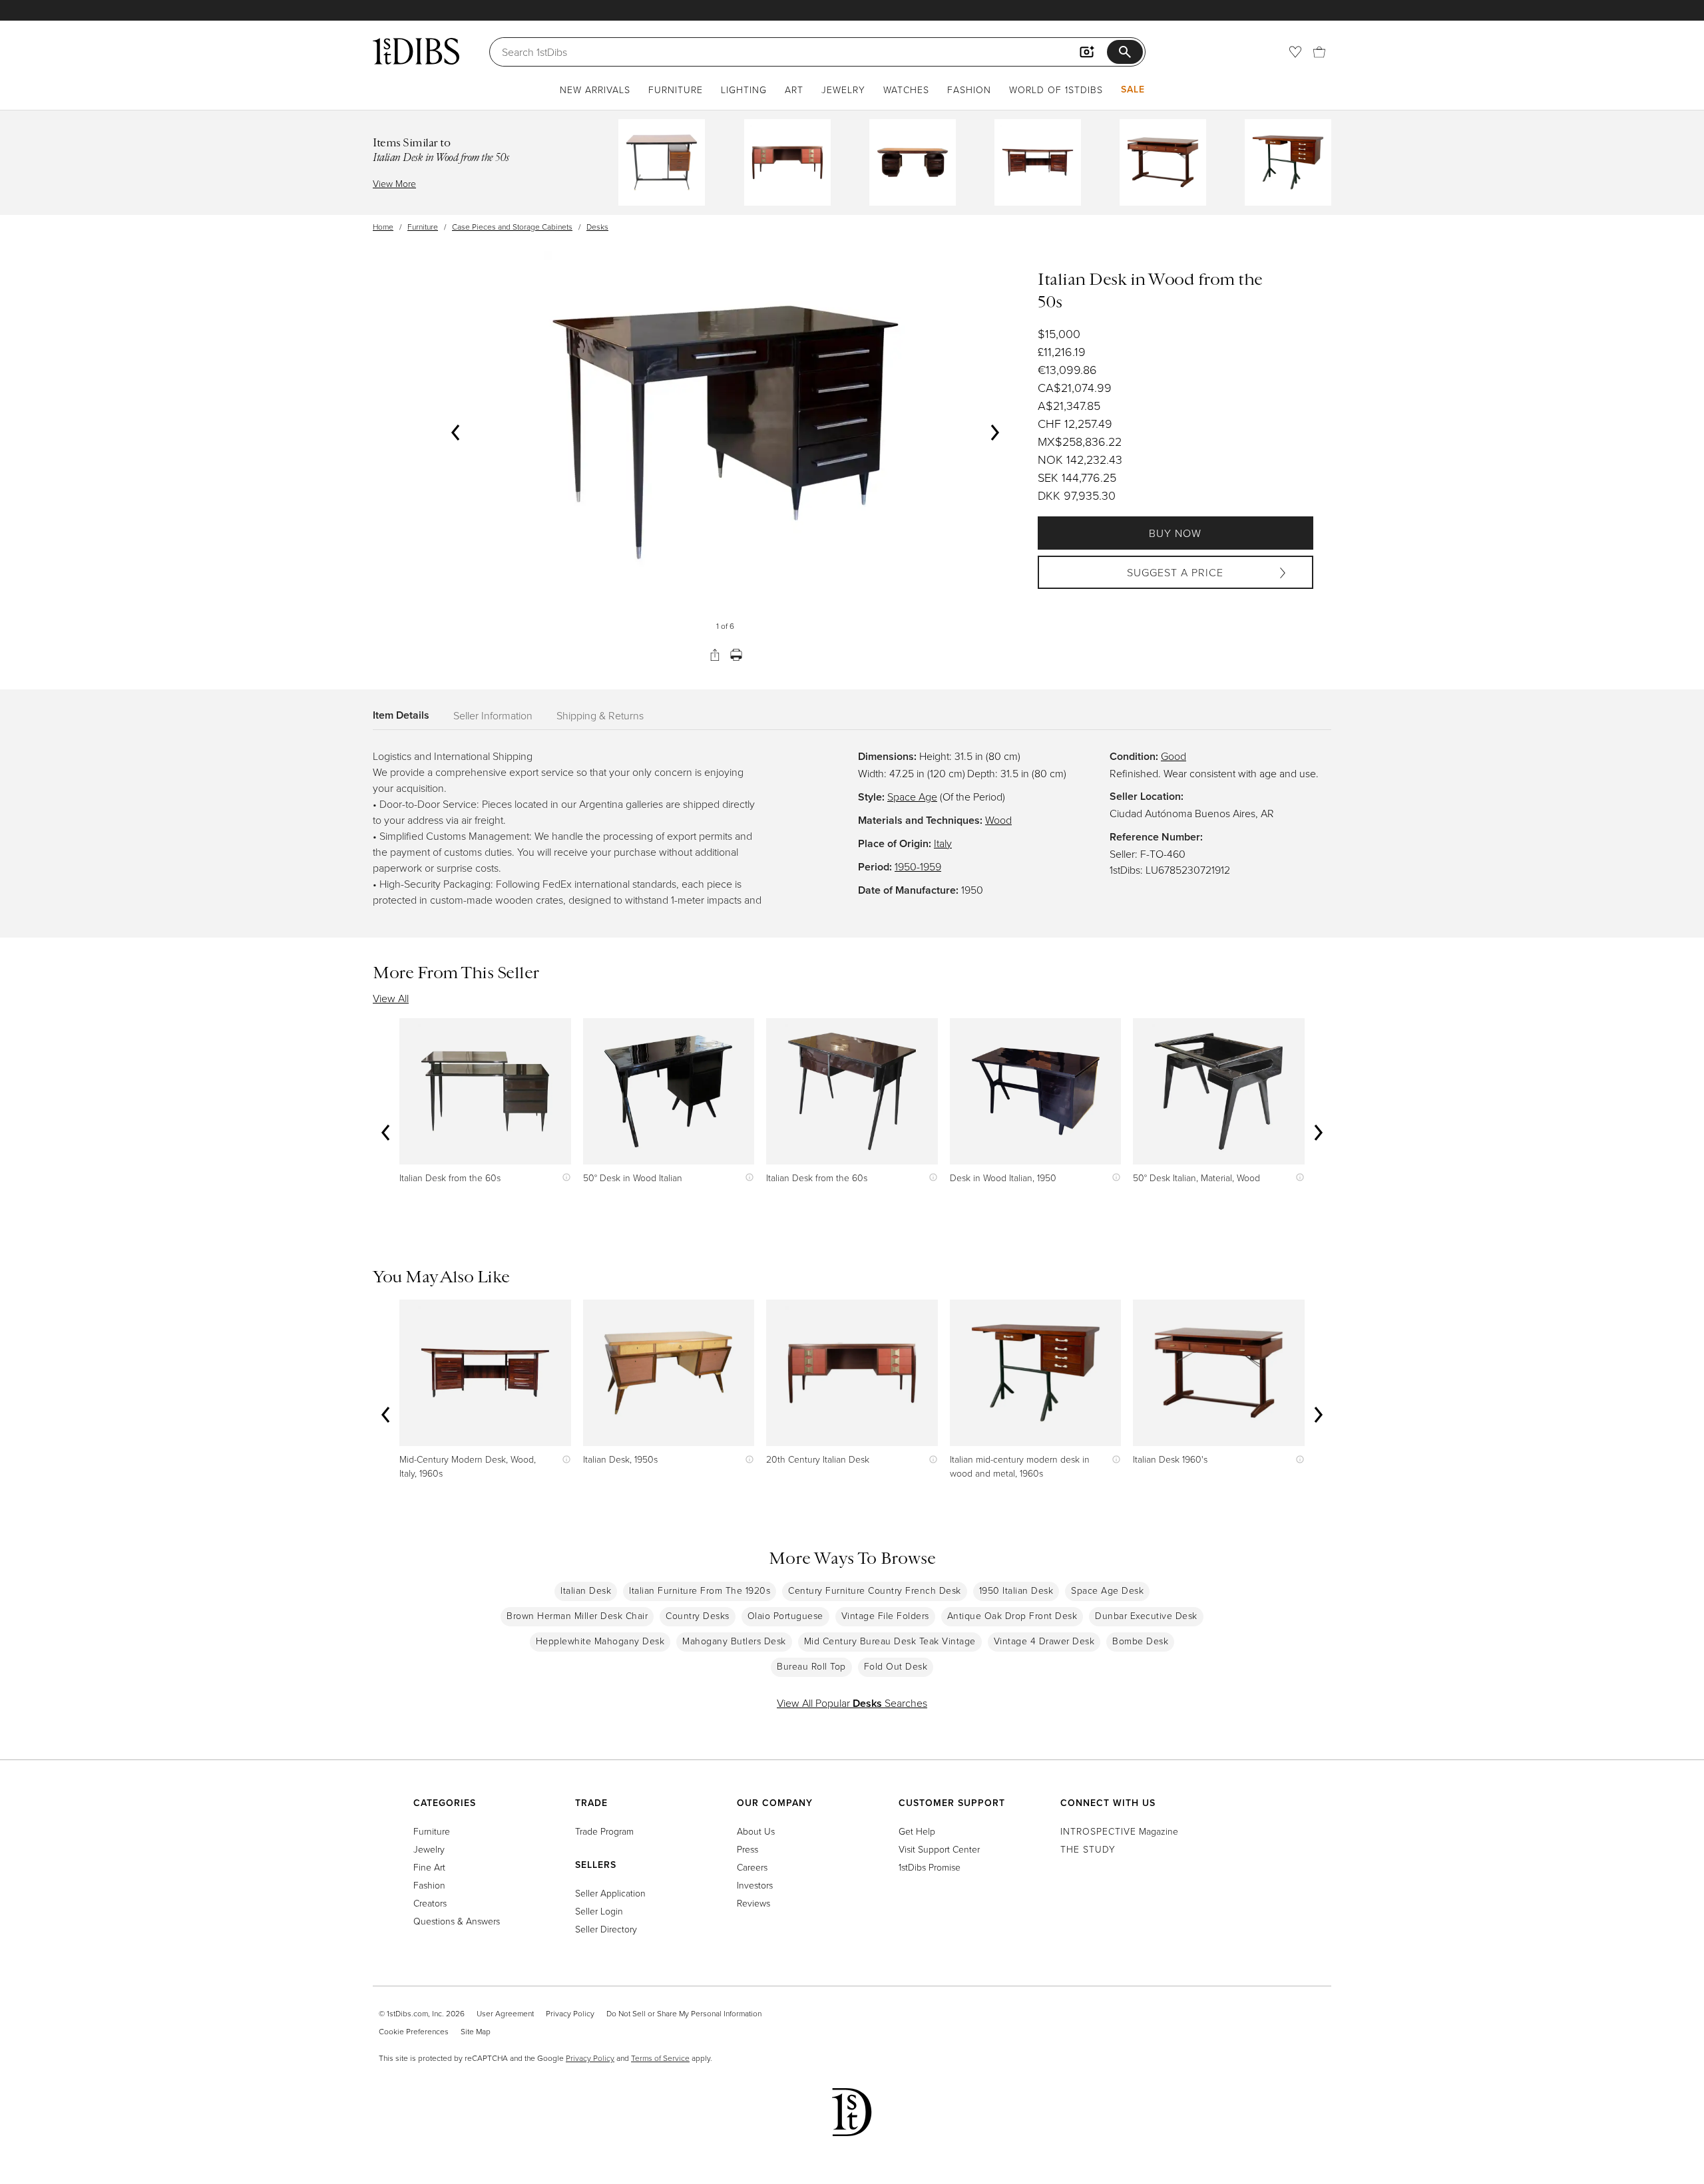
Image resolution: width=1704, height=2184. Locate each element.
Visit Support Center (939, 1849)
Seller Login (599, 1911)
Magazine (1119, 1831)
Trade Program (604, 1831)
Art (794, 90)
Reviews (753, 1903)
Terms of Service (660, 2058)
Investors (755, 1885)
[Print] (736, 655)
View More (394, 183)
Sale (1133, 89)
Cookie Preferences (414, 2031)
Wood (998, 820)
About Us (756, 1831)
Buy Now (1175, 533)
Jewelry (843, 90)
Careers (752, 1867)
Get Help (917, 1831)
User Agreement (505, 2013)
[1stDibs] (416, 51)
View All (391, 998)
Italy (943, 843)
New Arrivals (595, 90)
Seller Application (610, 1893)
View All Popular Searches (852, 1703)
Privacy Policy (570, 2013)
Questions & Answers (457, 1921)
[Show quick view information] (563, 1178)
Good (1173, 756)
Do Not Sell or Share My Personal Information (684, 2013)
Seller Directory (606, 1929)
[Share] (715, 655)
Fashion (969, 90)
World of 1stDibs (1056, 90)
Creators (430, 1903)
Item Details (401, 715)
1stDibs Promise (930, 1867)
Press (747, 1849)
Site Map (476, 2031)
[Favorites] (1295, 52)
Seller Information (493, 715)
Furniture (676, 90)
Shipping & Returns (600, 715)
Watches (906, 90)
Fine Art (429, 1867)
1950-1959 (918, 866)
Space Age (912, 797)
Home (383, 227)
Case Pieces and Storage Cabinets (512, 227)
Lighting (744, 90)
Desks (597, 227)
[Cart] (1319, 52)
